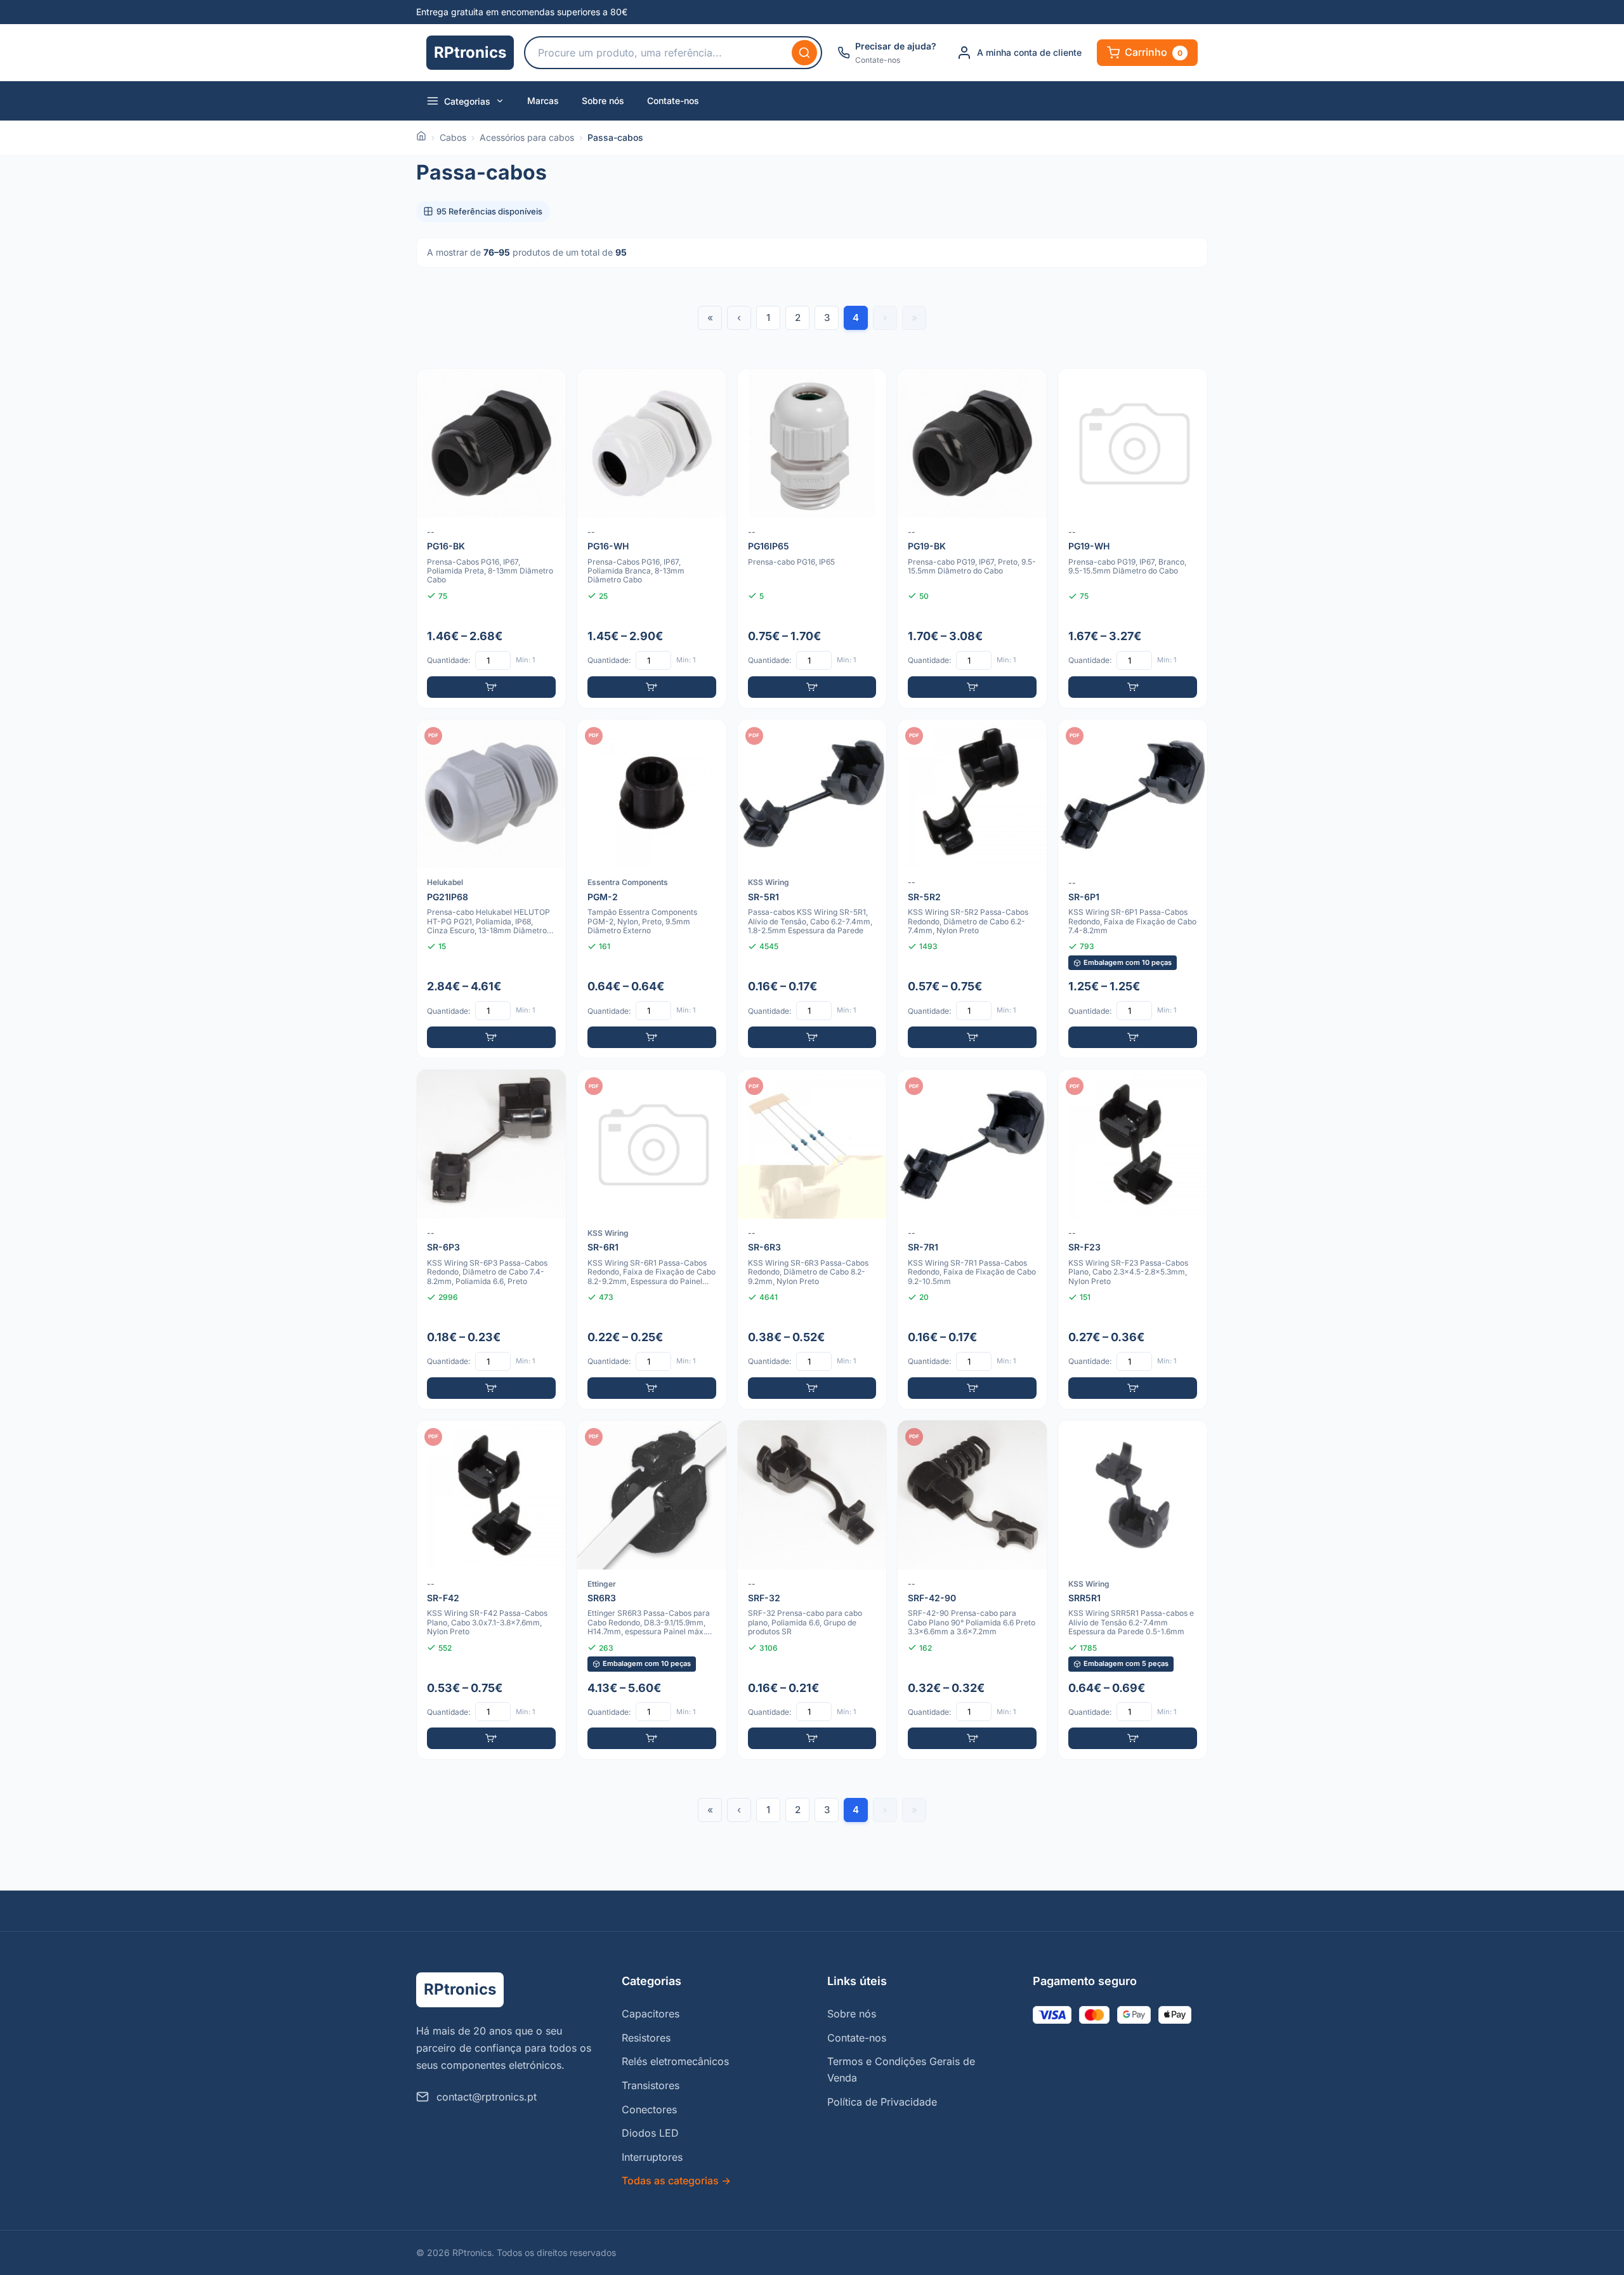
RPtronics (470, 52)
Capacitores (651, 2014)
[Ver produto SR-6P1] (1133, 889)
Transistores (651, 2085)
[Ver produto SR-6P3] (491, 1239)
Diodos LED (650, 2133)
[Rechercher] (804, 53)
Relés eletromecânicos (675, 2061)
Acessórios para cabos (527, 137)
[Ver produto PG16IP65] (812, 538)
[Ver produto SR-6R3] (812, 1239)
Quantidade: (449, 660)
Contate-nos (673, 101)
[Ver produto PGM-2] (652, 889)
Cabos (453, 137)
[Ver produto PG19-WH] (1133, 538)
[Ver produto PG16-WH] (652, 538)
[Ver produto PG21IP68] (491, 889)
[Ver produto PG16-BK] (491, 538)
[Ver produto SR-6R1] (652, 1239)
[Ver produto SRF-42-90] (972, 1590)
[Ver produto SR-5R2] (972, 889)
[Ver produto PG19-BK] (972, 538)
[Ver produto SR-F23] (1133, 1239)
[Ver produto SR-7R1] (972, 1239)
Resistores (646, 2038)
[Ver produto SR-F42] (491, 1590)
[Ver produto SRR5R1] (1133, 1590)
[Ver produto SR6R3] (652, 1590)
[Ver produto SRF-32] (812, 1590)
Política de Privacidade (882, 2102)
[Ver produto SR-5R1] (812, 889)
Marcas (543, 101)
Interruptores (652, 2157)
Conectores (649, 2109)
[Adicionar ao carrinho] (491, 687)
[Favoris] (548, 386)
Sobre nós (603, 101)
